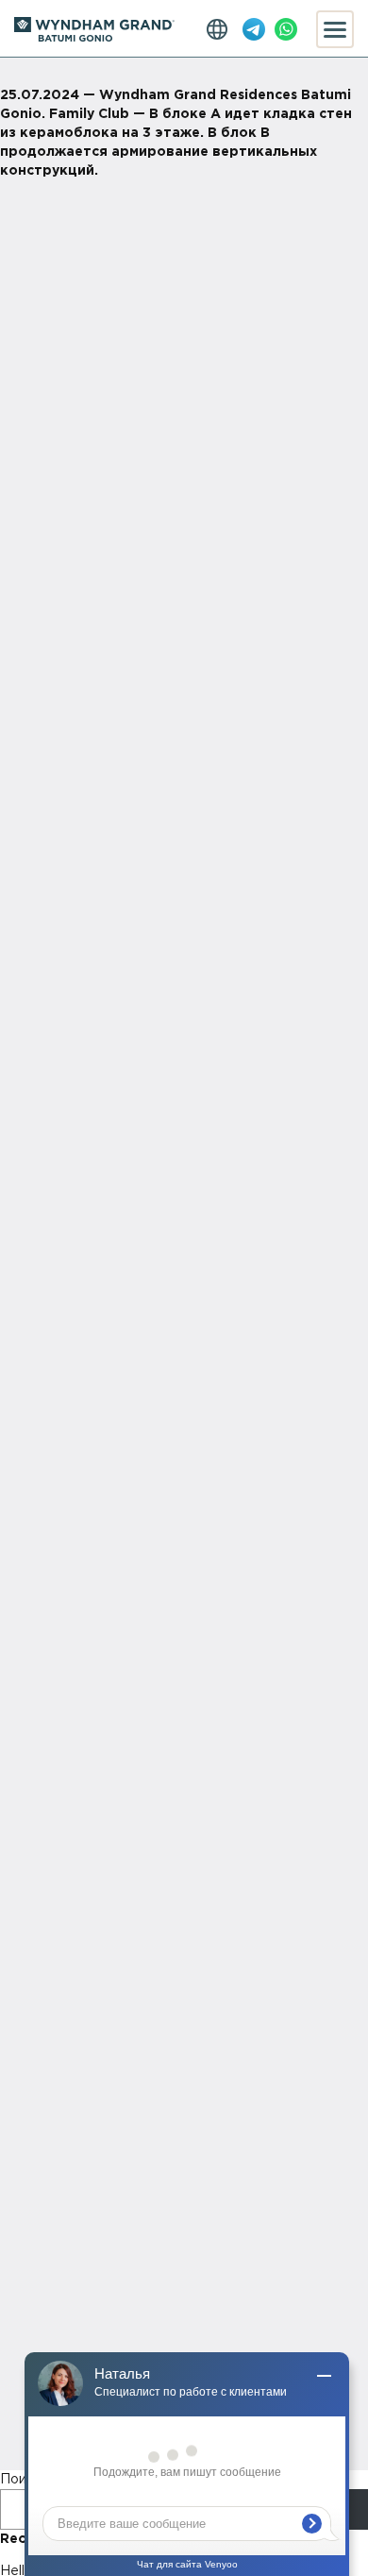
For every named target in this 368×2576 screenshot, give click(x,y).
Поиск (21, 2480)
